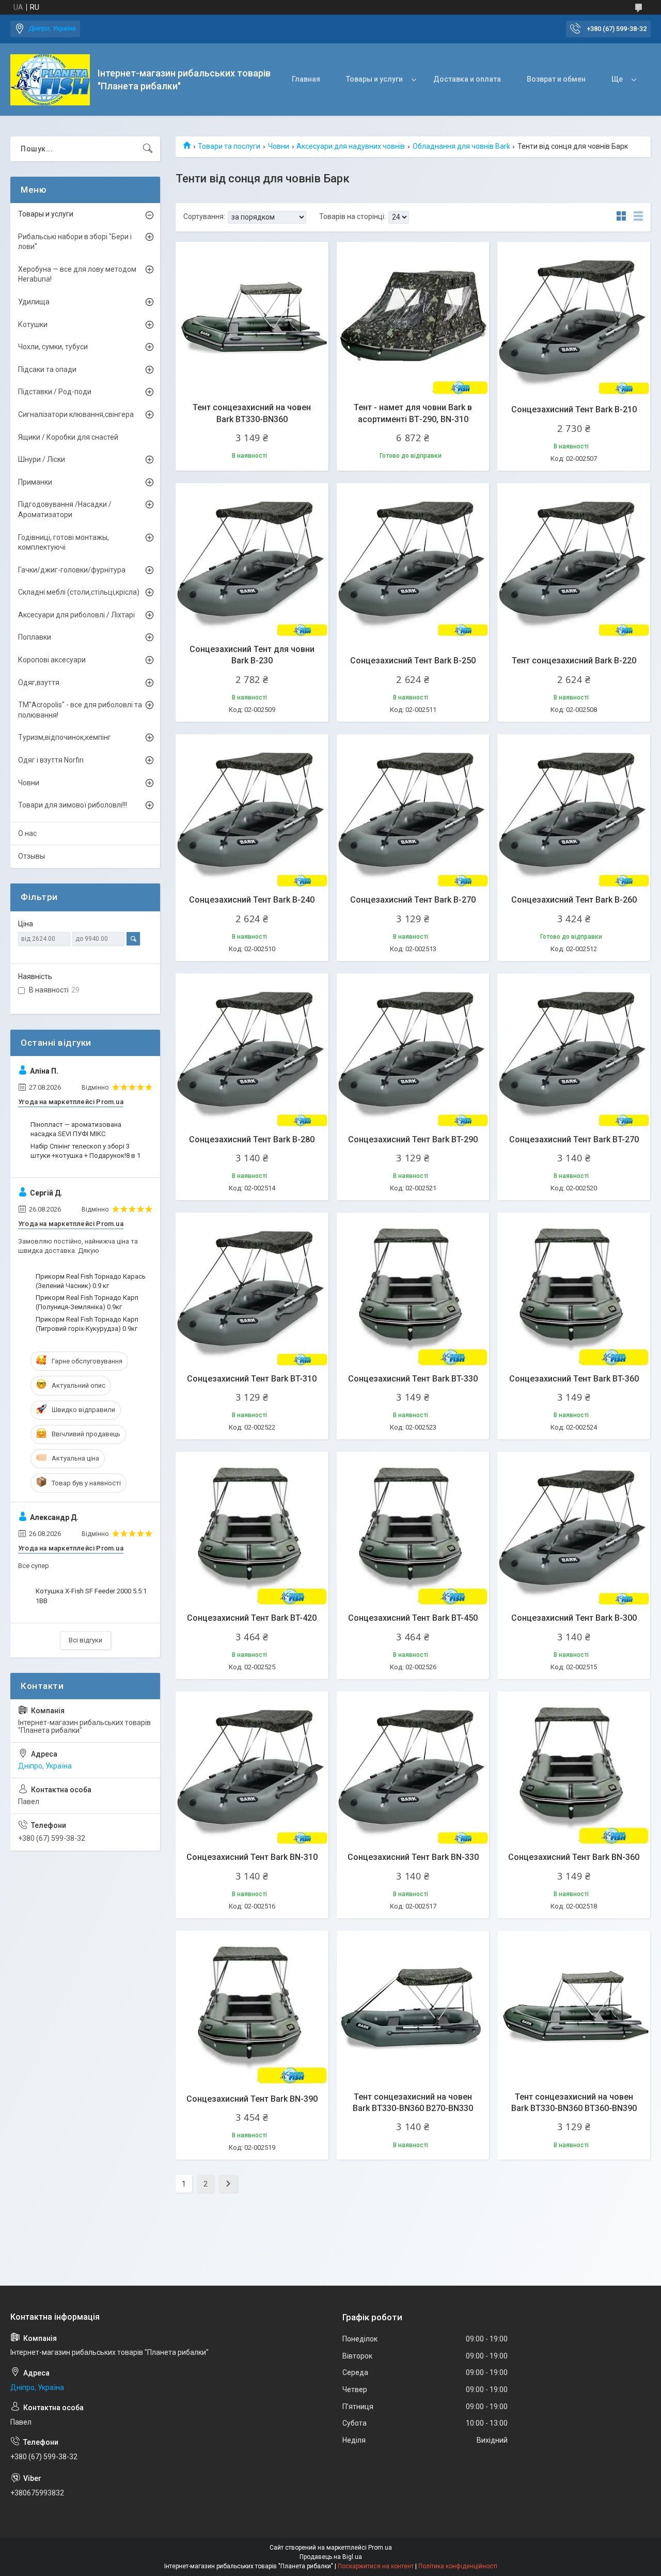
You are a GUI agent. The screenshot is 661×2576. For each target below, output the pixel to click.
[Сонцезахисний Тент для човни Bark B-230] (252, 560)
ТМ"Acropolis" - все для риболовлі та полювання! (80, 710)
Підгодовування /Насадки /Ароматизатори (65, 509)
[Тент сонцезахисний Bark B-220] (574, 560)
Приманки (35, 482)
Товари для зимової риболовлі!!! (73, 805)
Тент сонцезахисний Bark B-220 (574, 661)
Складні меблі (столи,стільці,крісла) (79, 592)
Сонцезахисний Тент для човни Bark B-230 (252, 655)
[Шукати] (148, 149)
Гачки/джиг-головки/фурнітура (72, 570)
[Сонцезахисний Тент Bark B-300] (574, 1528)
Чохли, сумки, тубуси (53, 347)
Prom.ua (380, 2548)
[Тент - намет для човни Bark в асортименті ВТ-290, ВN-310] (413, 318)
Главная (306, 79)
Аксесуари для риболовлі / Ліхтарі (76, 615)
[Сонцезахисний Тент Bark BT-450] (413, 1528)
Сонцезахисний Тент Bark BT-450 (413, 1618)
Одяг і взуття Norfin (51, 760)
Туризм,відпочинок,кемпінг (65, 737)
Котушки (33, 324)
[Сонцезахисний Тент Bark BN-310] (252, 1768)
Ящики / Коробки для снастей (68, 437)
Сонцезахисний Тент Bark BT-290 (413, 1139)
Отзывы (32, 856)
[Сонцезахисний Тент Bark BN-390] (252, 2007)
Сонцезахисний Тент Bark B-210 (574, 409)
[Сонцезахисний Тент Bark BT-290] (413, 1050)
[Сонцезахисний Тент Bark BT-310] (252, 1289)
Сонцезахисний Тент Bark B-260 (574, 900)
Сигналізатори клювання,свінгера (76, 414)
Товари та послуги (229, 146)
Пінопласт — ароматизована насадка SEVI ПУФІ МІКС (76, 1129)
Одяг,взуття (39, 682)
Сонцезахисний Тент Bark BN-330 (413, 1857)
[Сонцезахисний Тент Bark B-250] (413, 560)
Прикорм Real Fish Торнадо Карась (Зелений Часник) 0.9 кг (91, 1281)
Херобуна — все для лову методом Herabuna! (77, 274)
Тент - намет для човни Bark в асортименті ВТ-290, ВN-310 (413, 413)
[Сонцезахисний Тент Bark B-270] (413, 811)
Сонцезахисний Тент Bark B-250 (413, 661)
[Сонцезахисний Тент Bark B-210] (574, 318)
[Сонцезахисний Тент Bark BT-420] (252, 1528)
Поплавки (35, 637)
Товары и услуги (374, 79)
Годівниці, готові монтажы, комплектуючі (64, 542)
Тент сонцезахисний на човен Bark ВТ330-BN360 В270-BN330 (413, 2102)
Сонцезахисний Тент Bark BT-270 (574, 1139)
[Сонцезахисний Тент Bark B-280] (252, 1050)
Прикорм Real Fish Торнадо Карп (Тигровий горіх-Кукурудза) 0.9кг (87, 1324)
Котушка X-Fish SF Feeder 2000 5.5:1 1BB (91, 1596)
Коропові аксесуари (52, 660)
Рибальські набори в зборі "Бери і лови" (75, 242)
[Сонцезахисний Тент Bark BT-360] (574, 1289)
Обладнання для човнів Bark (461, 146)
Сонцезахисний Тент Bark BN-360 (574, 1857)
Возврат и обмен (556, 79)
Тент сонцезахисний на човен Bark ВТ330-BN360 (252, 413)
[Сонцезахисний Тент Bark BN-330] (413, 1768)
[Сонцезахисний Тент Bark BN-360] (574, 1768)
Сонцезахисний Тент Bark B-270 (413, 900)
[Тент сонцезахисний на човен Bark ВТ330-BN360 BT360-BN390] (574, 2007)
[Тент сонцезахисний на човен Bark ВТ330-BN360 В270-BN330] (413, 2007)
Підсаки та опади (47, 369)
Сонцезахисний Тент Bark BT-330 (413, 1379)
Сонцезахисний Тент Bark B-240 (252, 900)
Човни (279, 146)
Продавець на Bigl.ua (331, 2557)
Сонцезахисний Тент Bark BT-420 (252, 1618)
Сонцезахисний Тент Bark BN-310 (252, 1857)
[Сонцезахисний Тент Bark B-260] (574, 811)
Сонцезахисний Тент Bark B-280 (252, 1139)
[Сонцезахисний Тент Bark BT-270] (574, 1050)
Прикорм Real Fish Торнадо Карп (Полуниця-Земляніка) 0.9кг (87, 1302)
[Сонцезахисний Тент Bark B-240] (252, 811)
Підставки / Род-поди (55, 392)
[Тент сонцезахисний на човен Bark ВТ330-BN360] (252, 318)
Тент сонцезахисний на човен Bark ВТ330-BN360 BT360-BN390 (574, 2102)
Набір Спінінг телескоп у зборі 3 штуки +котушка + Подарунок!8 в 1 (85, 1151)
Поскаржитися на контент (376, 2566)
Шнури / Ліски (42, 459)
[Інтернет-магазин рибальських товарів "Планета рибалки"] (50, 80)
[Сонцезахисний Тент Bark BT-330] (413, 1289)
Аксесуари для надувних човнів (351, 146)
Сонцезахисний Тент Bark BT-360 (574, 1379)
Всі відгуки (85, 1640)
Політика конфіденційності (458, 2566)
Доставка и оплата (467, 79)
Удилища (34, 302)
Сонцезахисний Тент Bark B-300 (574, 1618)
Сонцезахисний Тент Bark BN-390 (252, 2099)
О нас (27, 833)
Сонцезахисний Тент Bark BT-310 (252, 1379)
